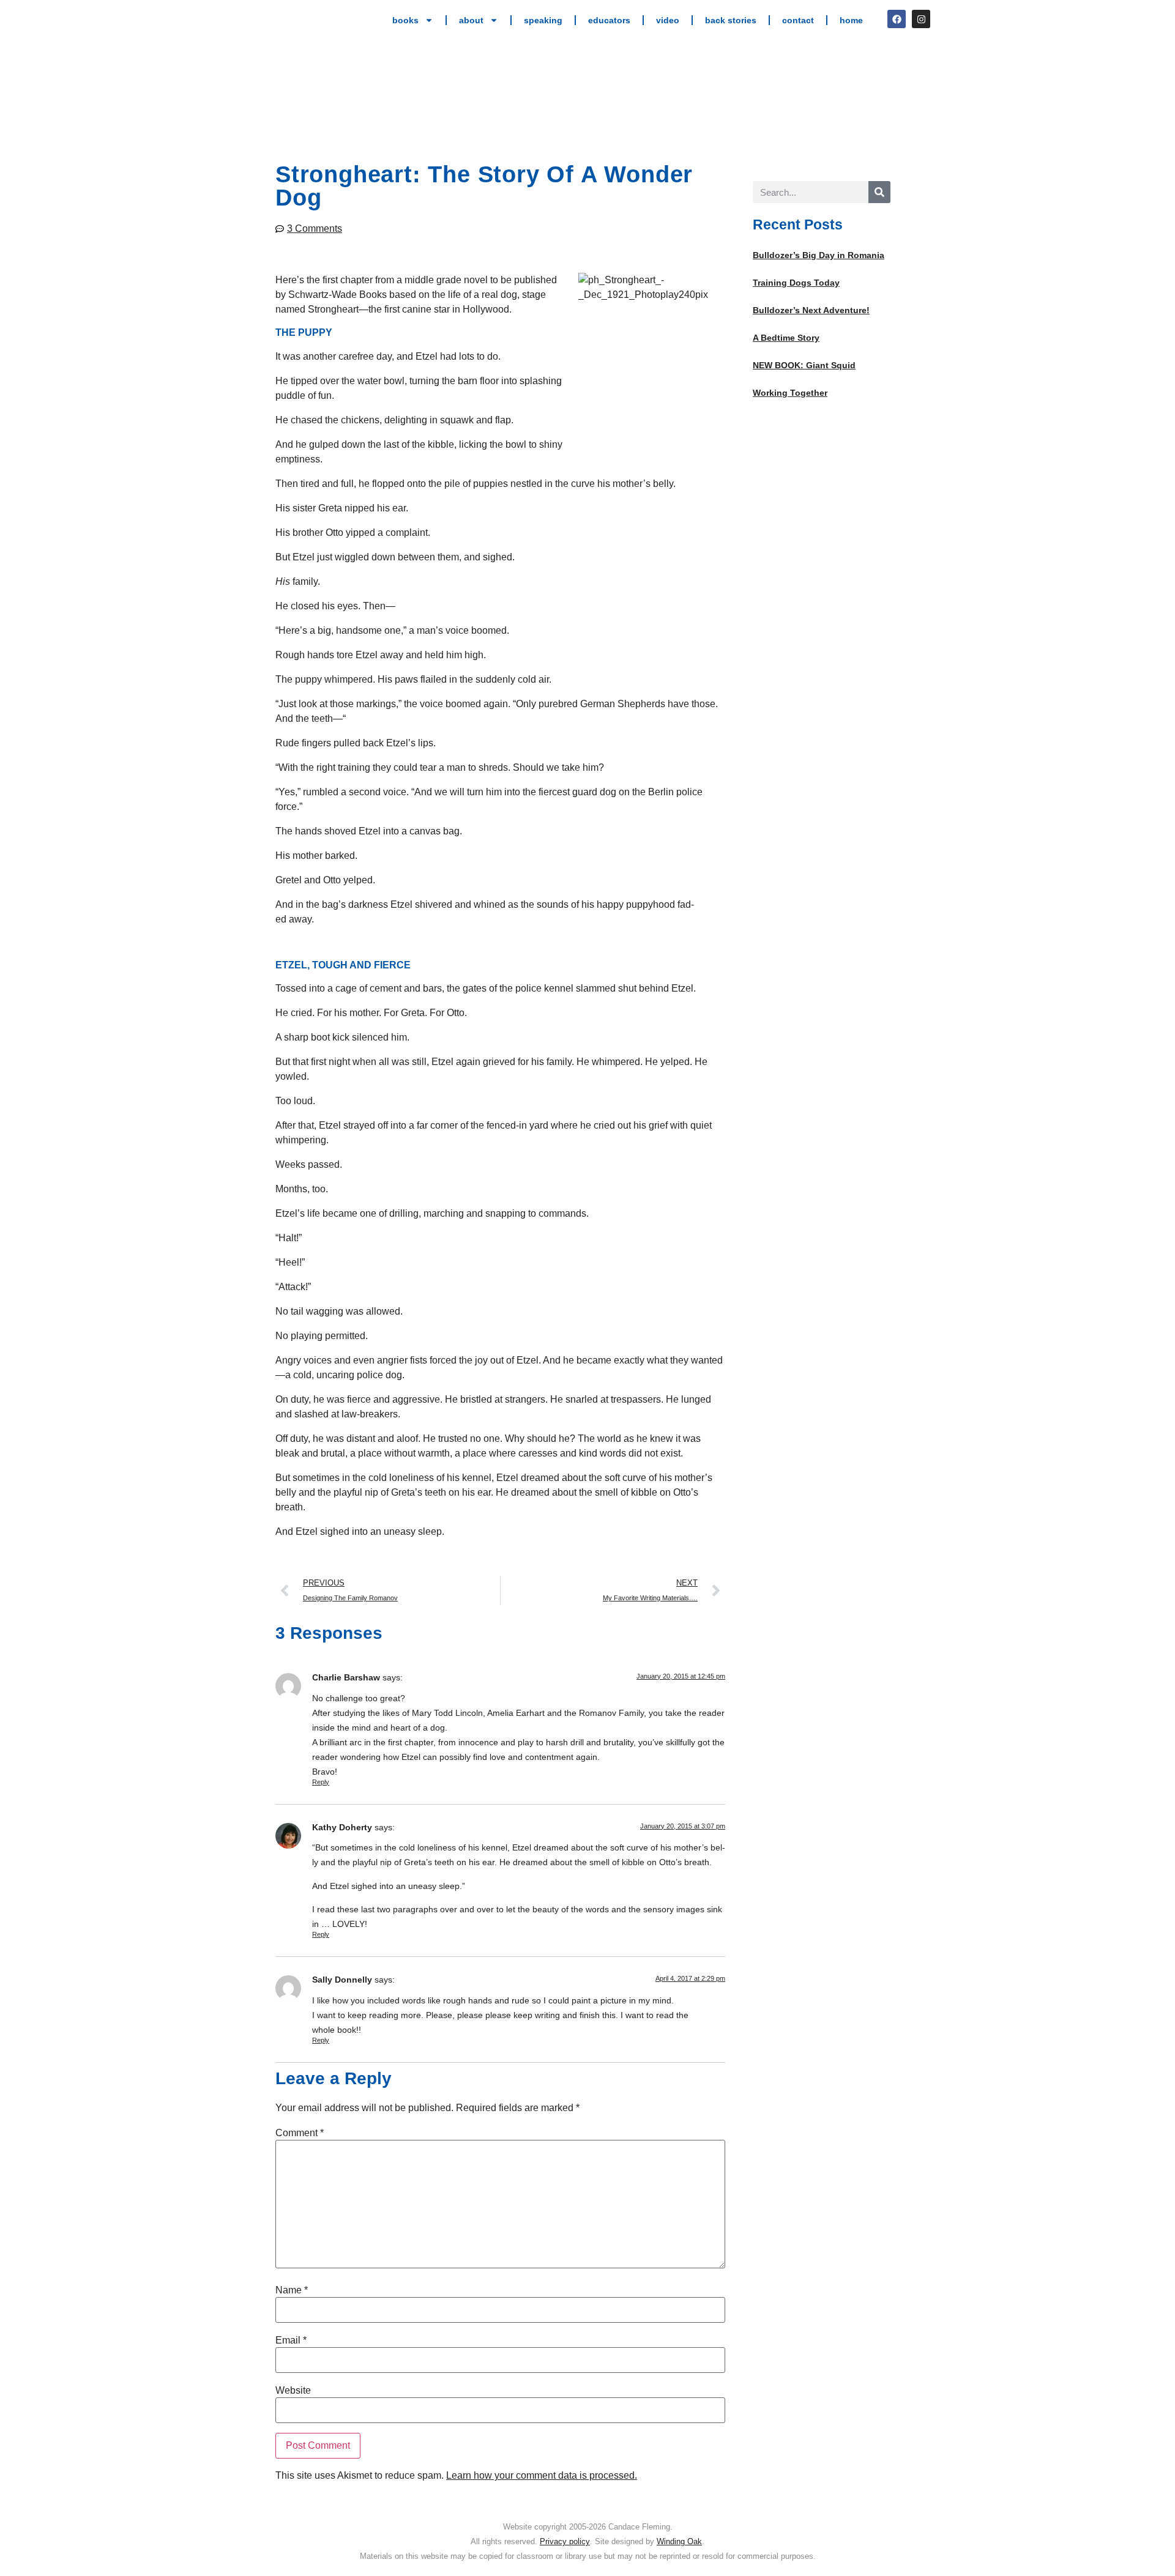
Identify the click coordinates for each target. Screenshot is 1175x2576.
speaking (543, 20)
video (668, 20)
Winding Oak (679, 2541)
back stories (731, 20)
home (851, 20)
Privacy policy (565, 2541)
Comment (300, 2133)
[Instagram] (921, 19)
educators (609, 20)
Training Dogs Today (796, 283)
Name (292, 2290)
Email (291, 2340)
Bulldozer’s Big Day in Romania (819, 255)
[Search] (879, 192)
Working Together (790, 393)
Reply (321, 1782)
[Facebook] (897, 19)
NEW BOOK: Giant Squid (804, 365)
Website (293, 2391)
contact (798, 20)
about (471, 20)
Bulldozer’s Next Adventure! (811, 310)
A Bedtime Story (786, 338)
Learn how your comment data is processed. (542, 2475)
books (405, 20)
